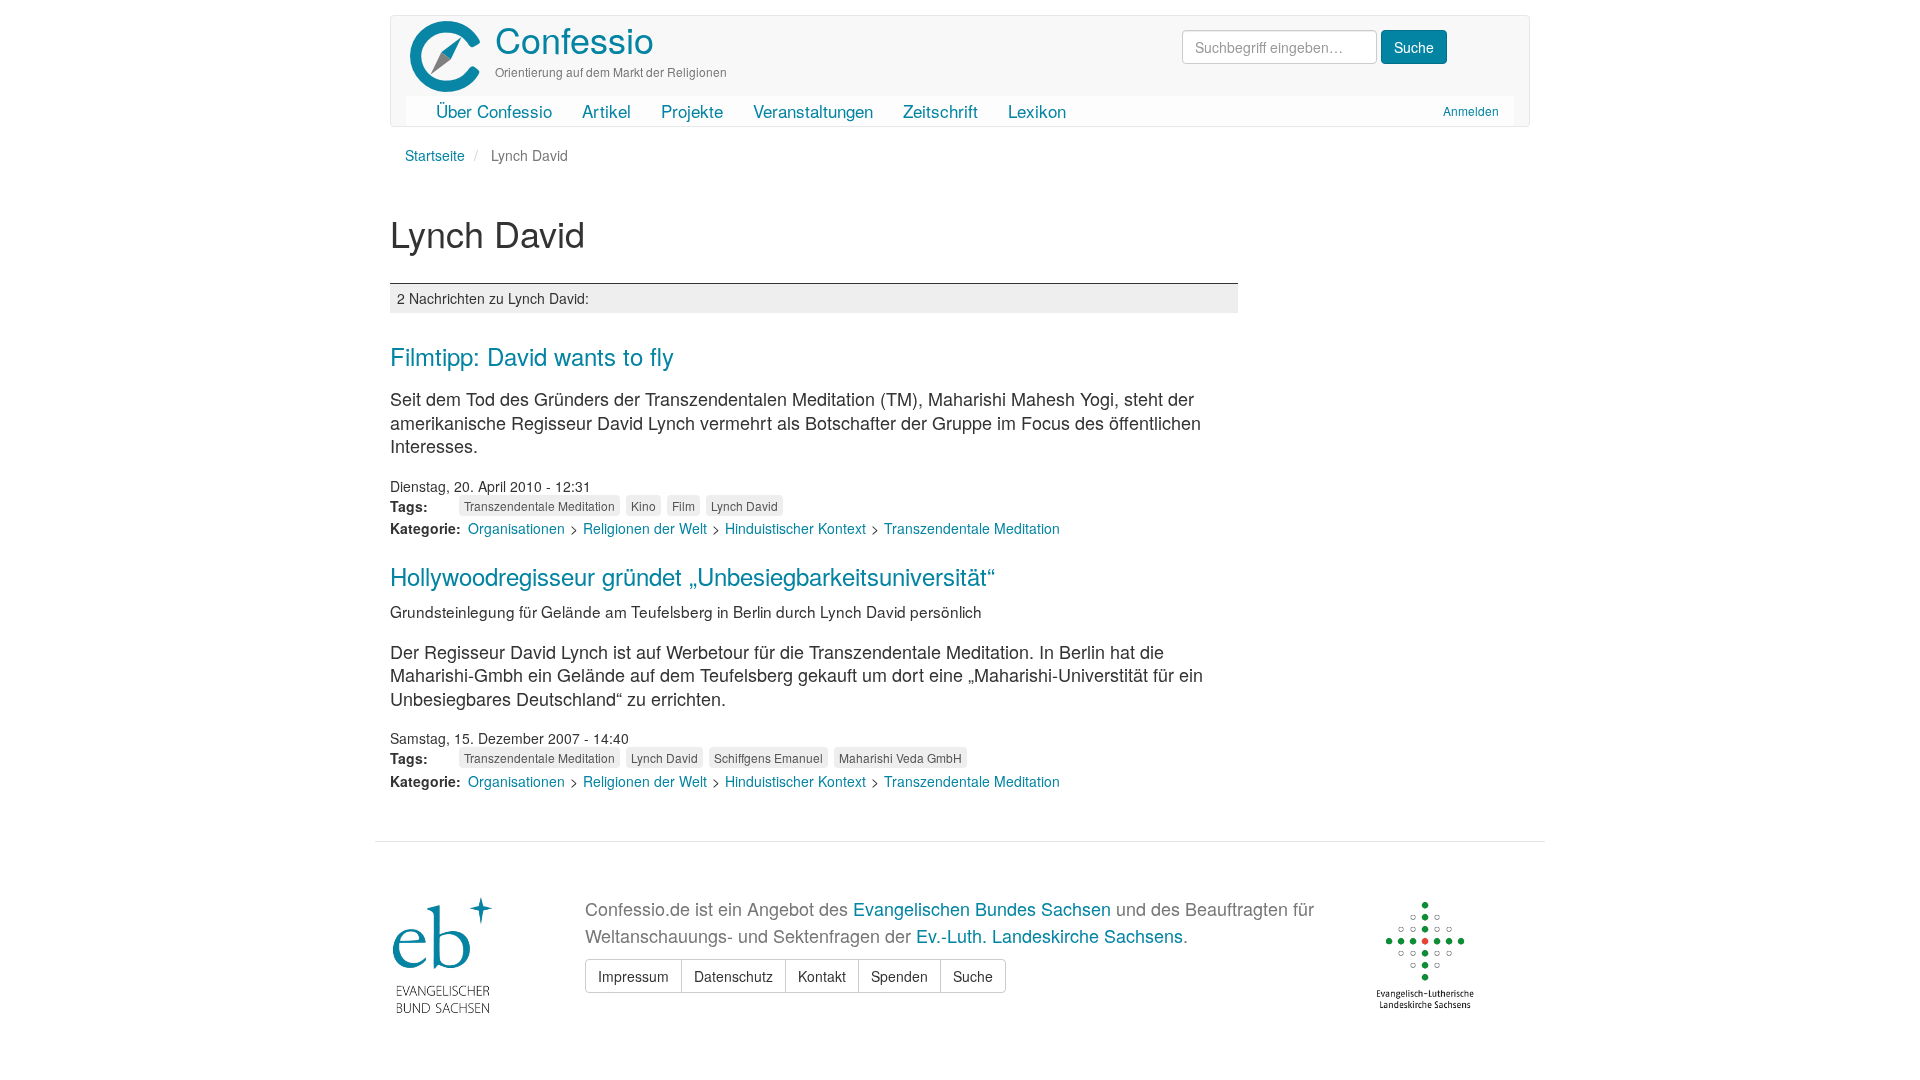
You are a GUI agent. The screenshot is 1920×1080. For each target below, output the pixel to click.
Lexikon (1037, 110)
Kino (643, 505)
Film (683, 505)
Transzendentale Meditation (539, 505)
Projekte (692, 110)
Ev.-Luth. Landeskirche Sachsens (1049, 935)
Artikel (606, 110)
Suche (973, 976)
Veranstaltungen (813, 110)
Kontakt (822, 976)
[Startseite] (452, 56)
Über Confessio (494, 110)
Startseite (435, 155)
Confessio (574, 38)
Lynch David (744, 505)
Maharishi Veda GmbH (900, 757)
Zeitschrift (940, 110)
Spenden (899, 976)
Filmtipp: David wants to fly (532, 355)
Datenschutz (733, 976)
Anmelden (1471, 110)
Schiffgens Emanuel (768, 757)
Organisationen (516, 528)
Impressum (633, 976)
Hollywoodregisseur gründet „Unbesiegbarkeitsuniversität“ (692, 575)
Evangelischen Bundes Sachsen (982, 908)
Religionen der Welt (645, 528)
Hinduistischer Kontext (795, 528)
